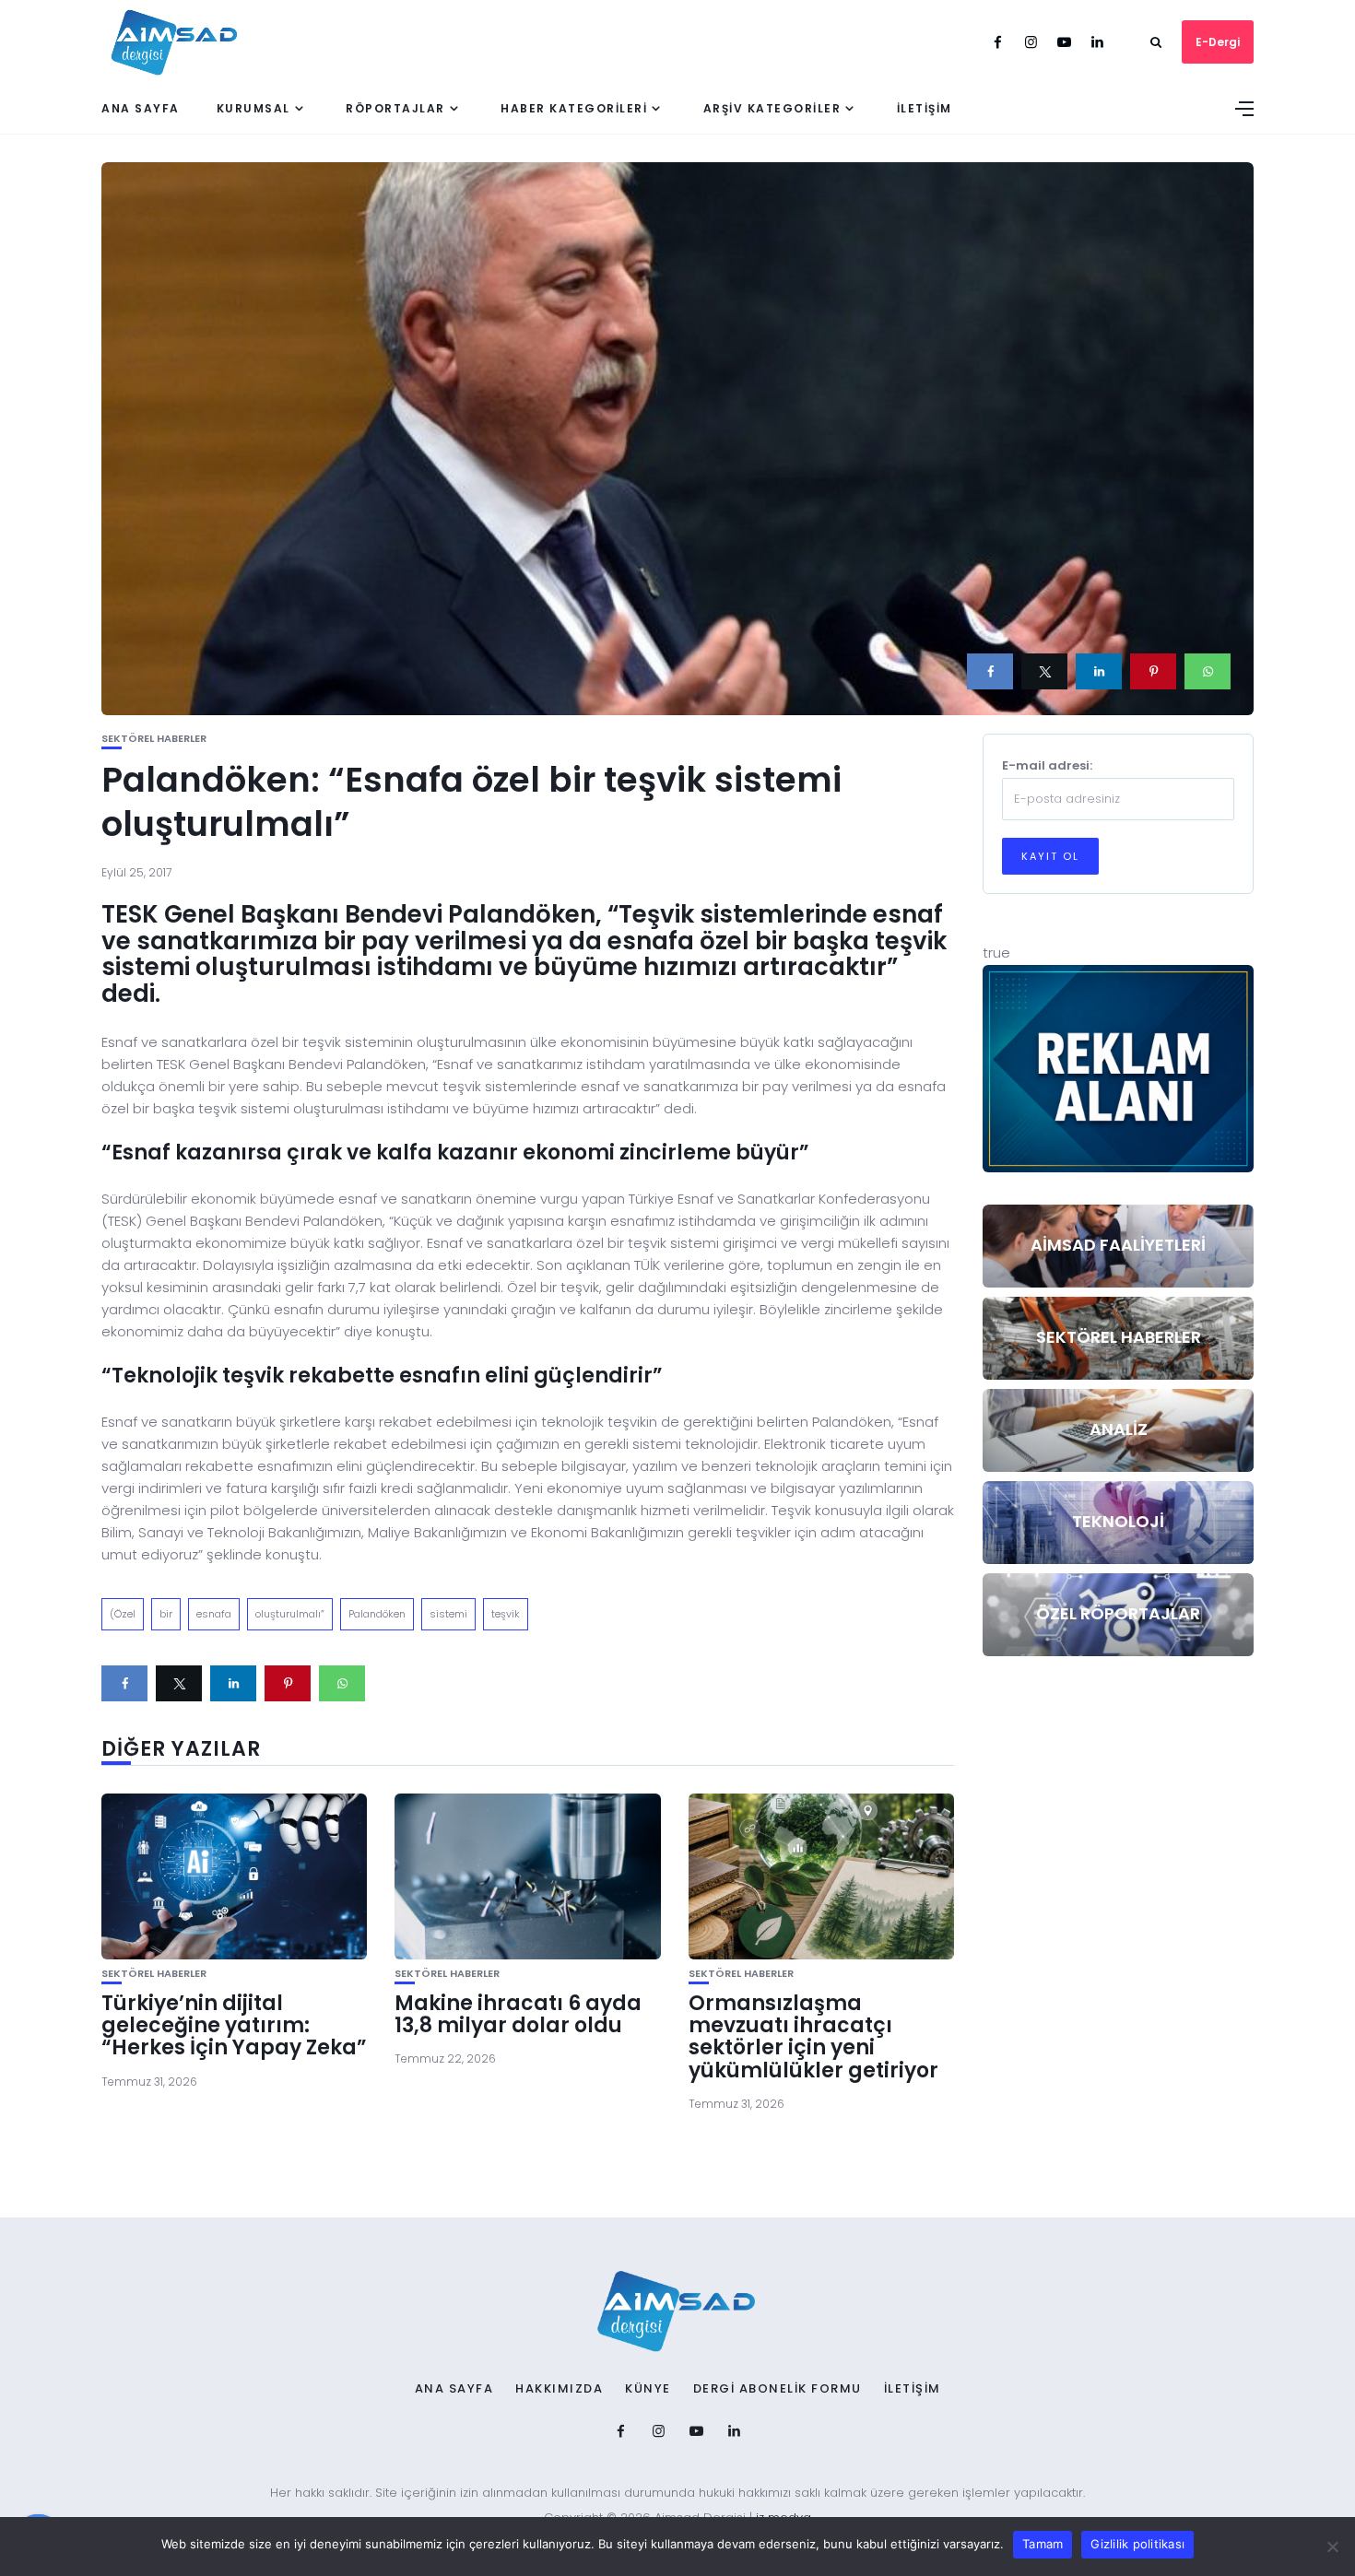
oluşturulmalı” (290, 1614)
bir (166, 1614)
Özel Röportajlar (1118, 1613)
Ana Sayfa (141, 108)
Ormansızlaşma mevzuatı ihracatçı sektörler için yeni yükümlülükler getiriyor (813, 2037)
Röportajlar (395, 108)
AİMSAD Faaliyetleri (1118, 1245)
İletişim (925, 108)
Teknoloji (1118, 1521)
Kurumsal (253, 108)
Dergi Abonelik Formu (778, 2389)
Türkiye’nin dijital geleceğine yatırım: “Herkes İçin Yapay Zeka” (234, 2025)
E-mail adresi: (1047, 765)
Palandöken (377, 1614)
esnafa (214, 1614)
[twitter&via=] (1044, 671)
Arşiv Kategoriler (772, 108)
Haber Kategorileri (574, 108)
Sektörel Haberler (154, 739)
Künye (648, 2389)
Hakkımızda (559, 2389)
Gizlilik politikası (1137, 2544)
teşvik (506, 1614)
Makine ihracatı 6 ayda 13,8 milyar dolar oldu (518, 2014)
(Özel (123, 1614)
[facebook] (990, 671)
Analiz (1119, 1429)
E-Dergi (1218, 42)
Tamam (1043, 2544)
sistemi (448, 1614)
